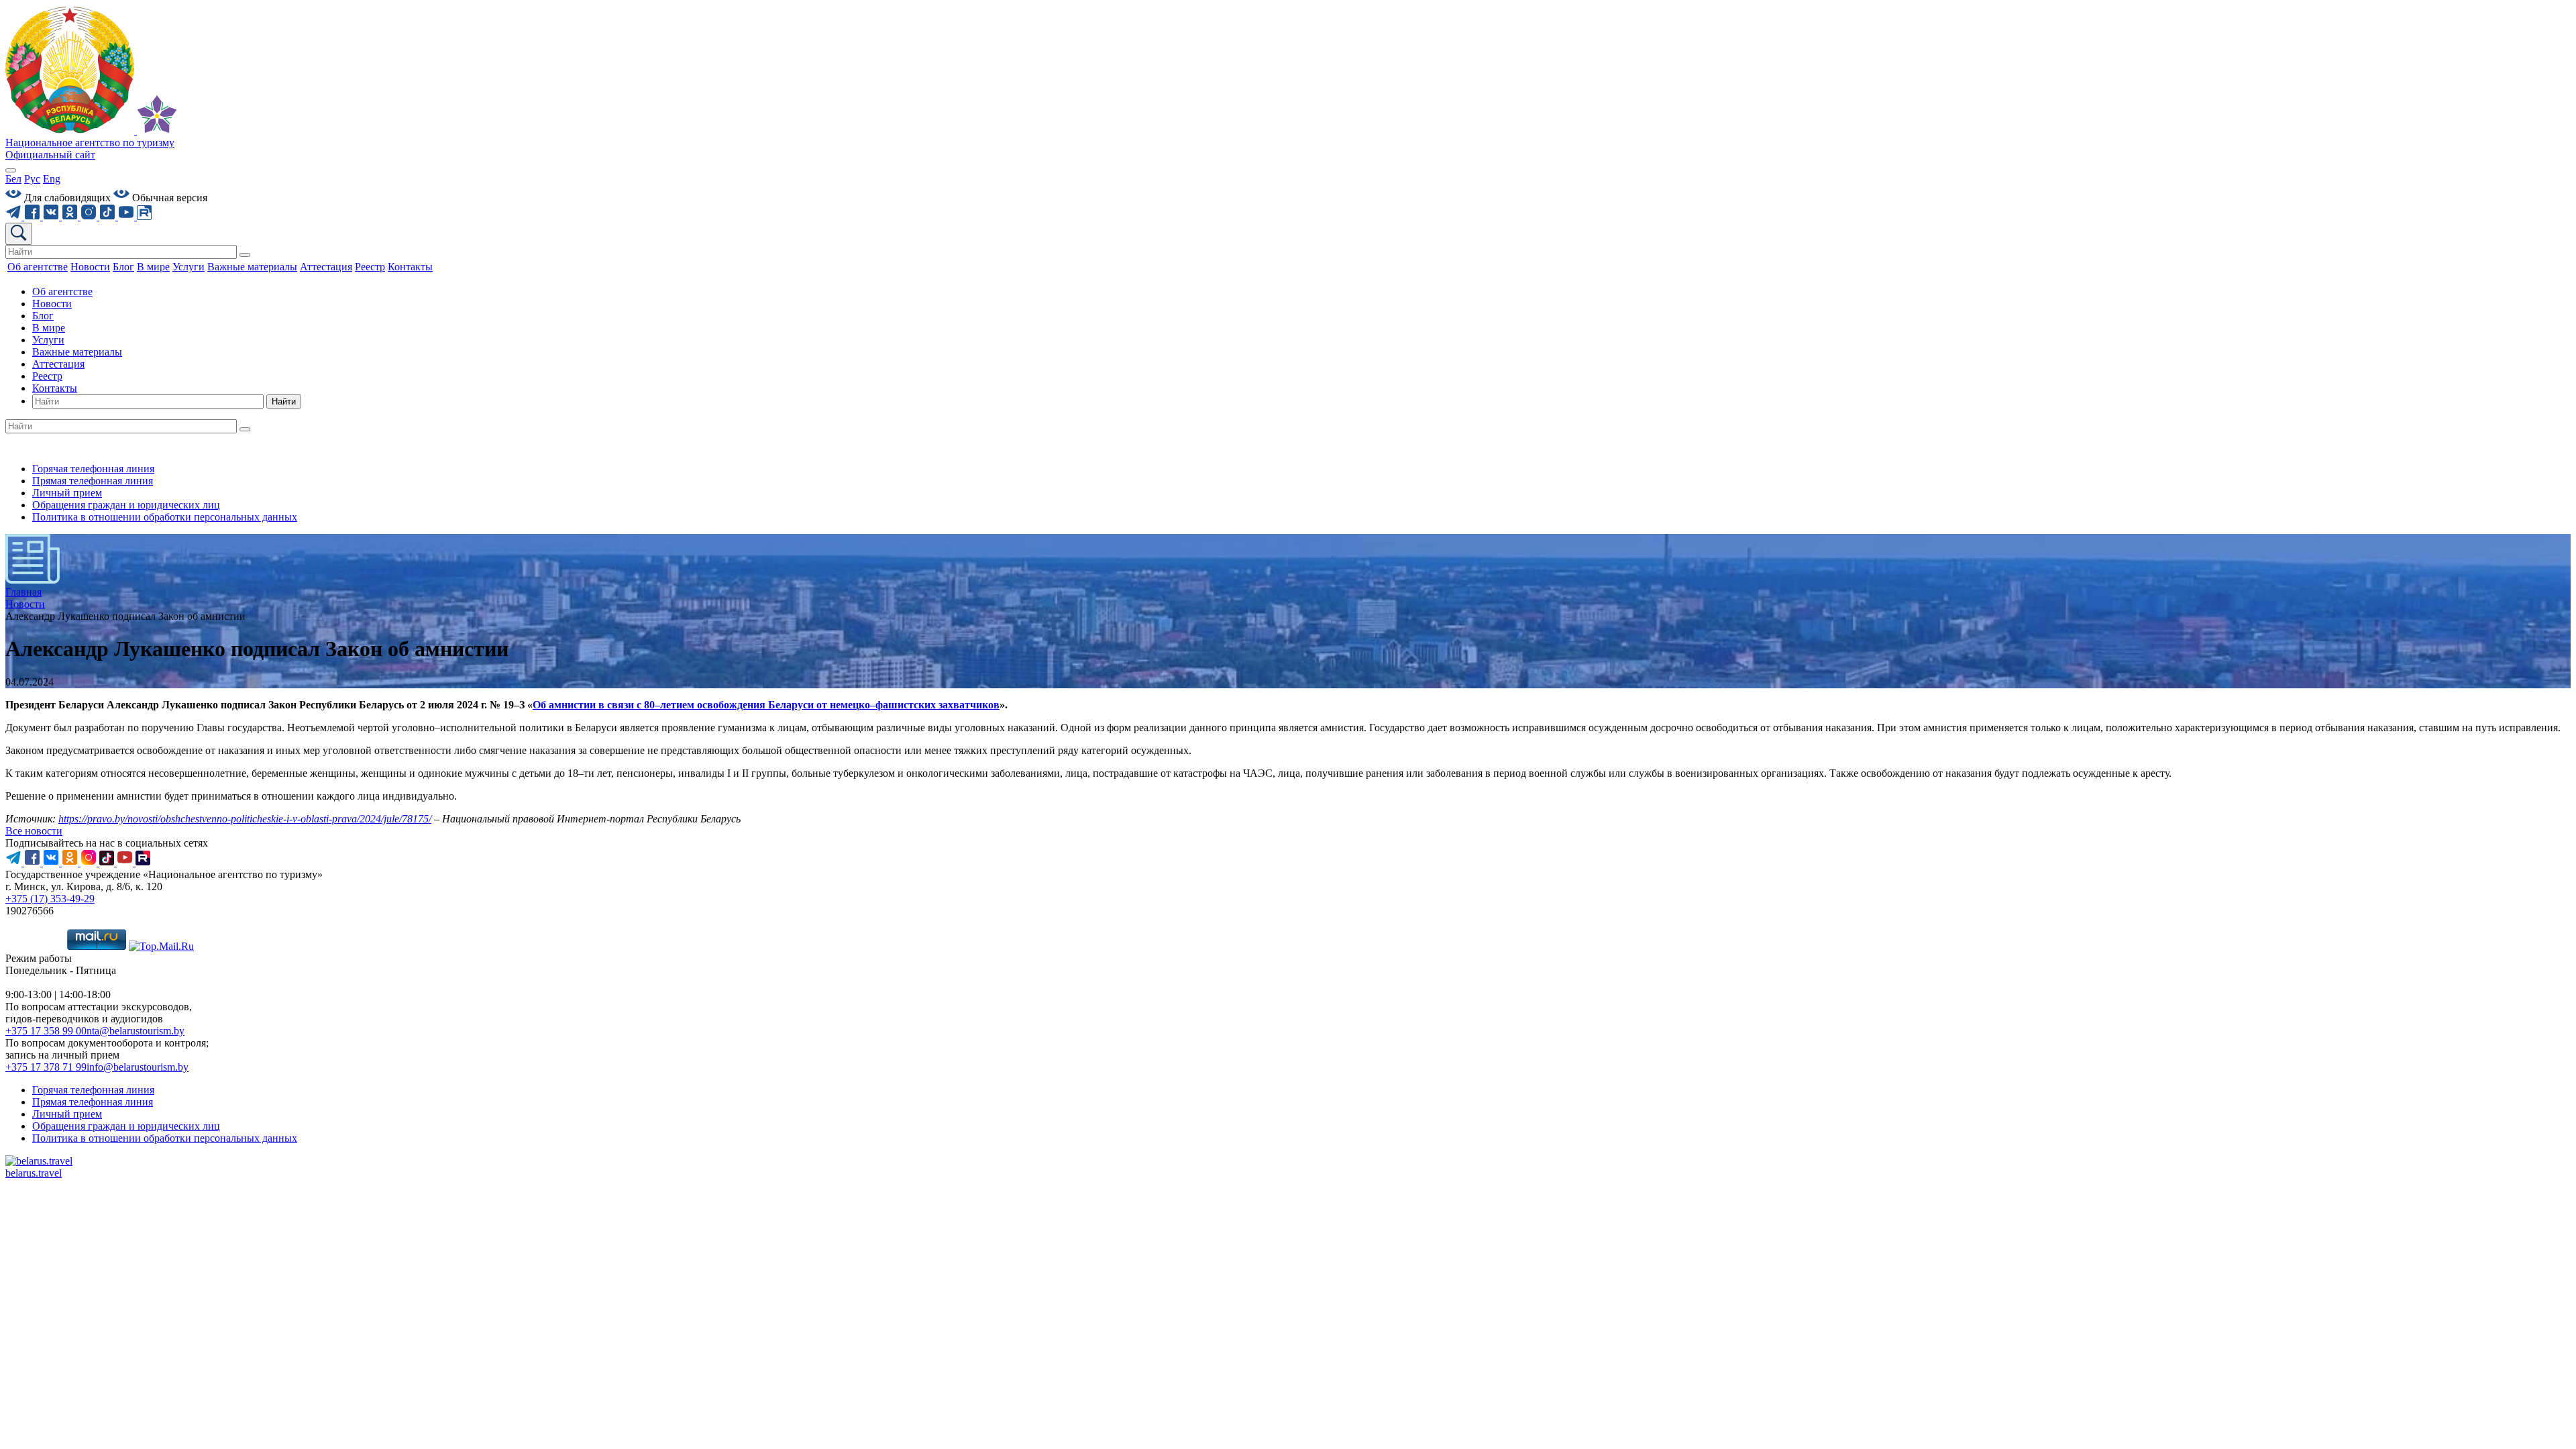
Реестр (47, 376)
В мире (49, 328)
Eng (52, 179)
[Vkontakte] (52, 216)
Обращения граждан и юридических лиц (126, 505)
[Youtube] (127, 216)
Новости (52, 304)
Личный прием (67, 493)
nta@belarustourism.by (136, 1031)
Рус (32, 179)
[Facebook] (34, 216)
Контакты (55, 388)
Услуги (48, 340)
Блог (43, 316)
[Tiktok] (109, 216)
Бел (13, 179)
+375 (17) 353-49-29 (50, 899)
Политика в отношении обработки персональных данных (165, 517)
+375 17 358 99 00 (46, 1031)
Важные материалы (77, 352)
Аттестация (58, 364)
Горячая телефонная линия (93, 469)
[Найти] (245, 255)
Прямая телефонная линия (93, 481)
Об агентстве (62, 291)
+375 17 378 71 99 (46, 1067)
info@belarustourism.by (138, 1067)
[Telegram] (15, 216)
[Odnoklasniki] (71, 216)
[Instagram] (90, 216)
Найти (284, 401)
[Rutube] (144, 216)
